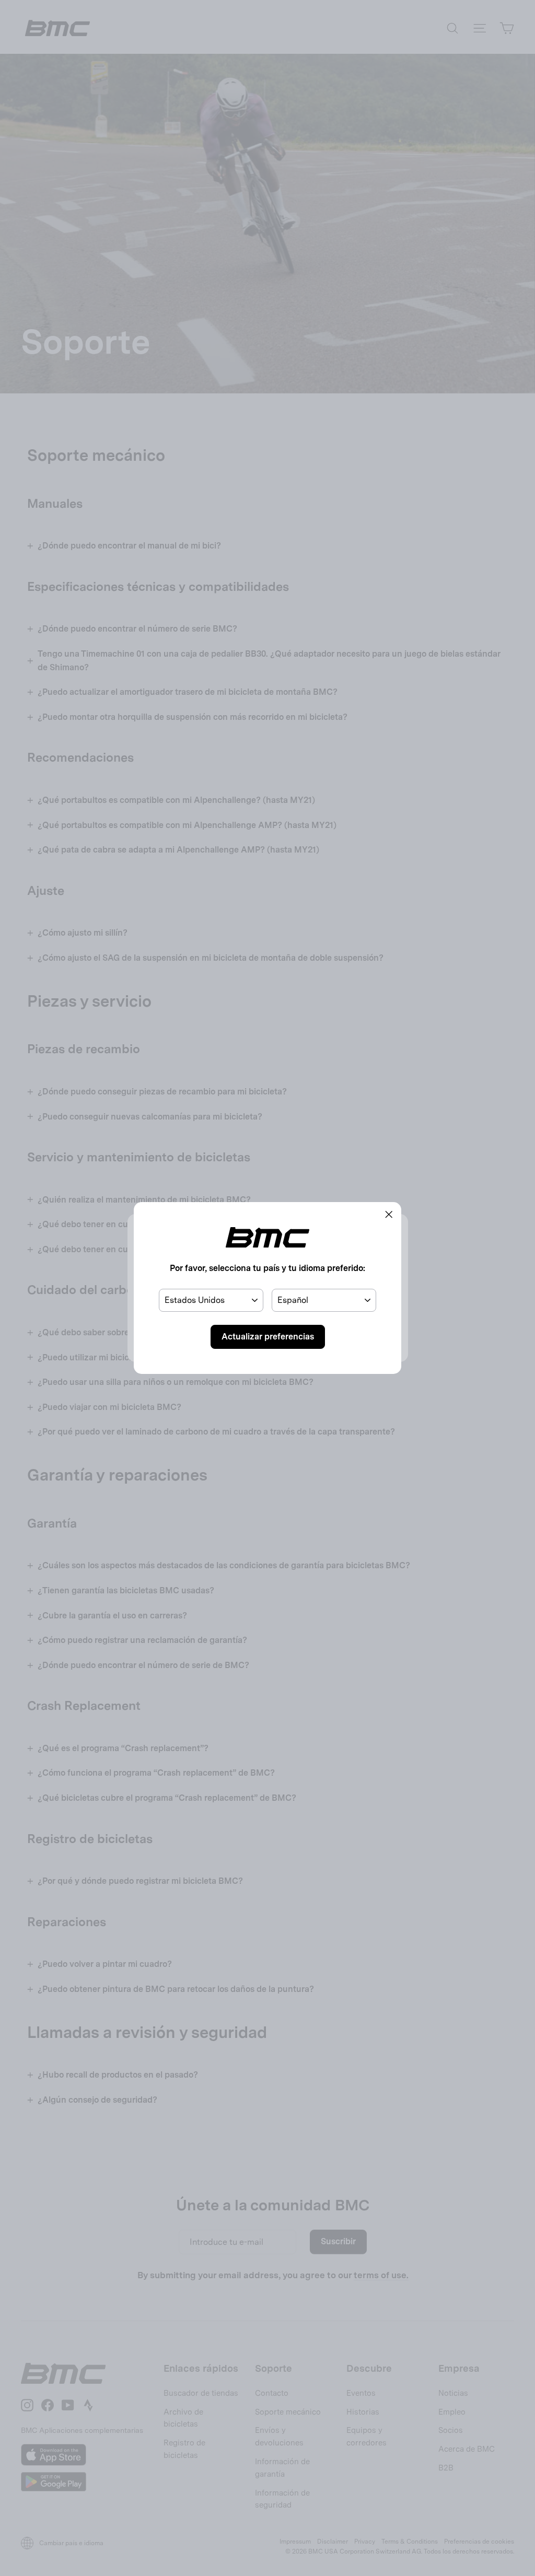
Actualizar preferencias (268, 1337)
